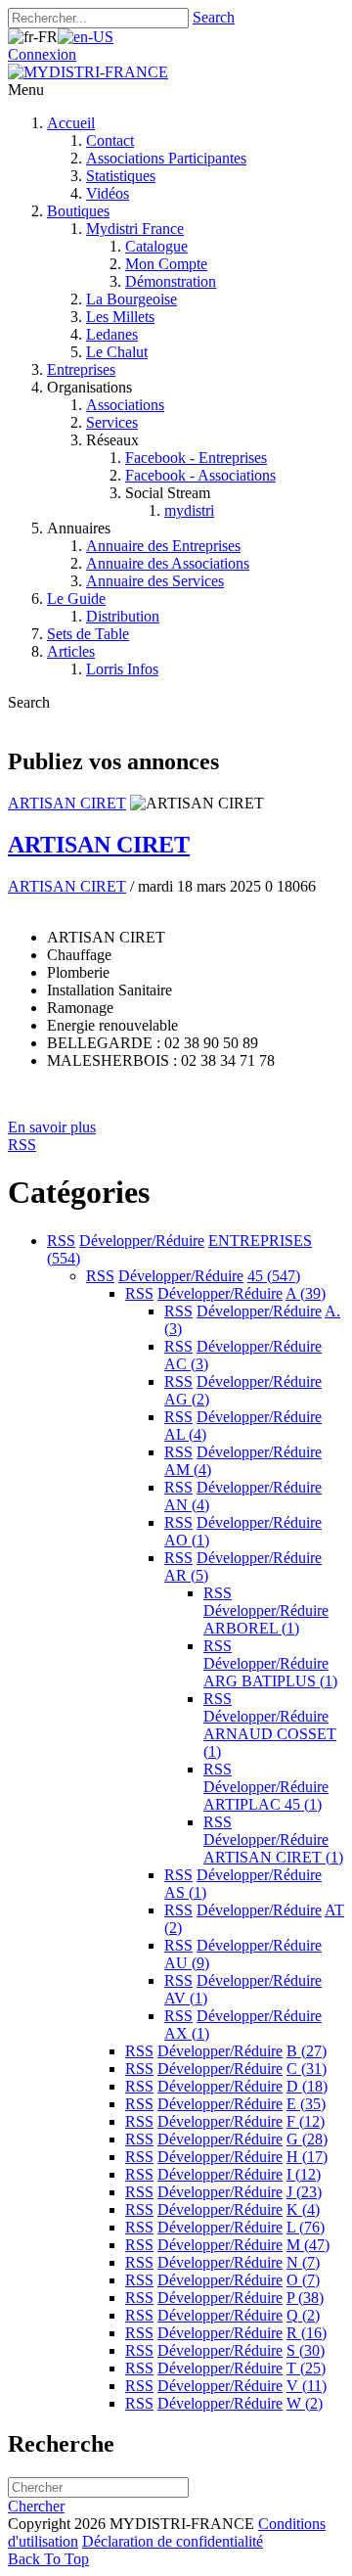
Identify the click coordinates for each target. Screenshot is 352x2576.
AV (186, 1998)
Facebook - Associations (200, 475)
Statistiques (121, 176)
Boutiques (78, 211)
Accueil (71, 123)
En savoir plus (52, 1127)
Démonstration (171, 281)
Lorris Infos (122, 669)
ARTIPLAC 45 (263, 1804)
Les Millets (120, 317)
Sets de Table (88, 634)
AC (186, 1364)
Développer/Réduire (142, 1241)
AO (187, 1540)
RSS (61, 1241)
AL (185, 1434)
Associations (125, 405)
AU (187, 1963)
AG (187, 1399)
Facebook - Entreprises (196, 458)
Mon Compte (166, 264)
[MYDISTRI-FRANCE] (88, 72)
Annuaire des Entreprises (163, 546)
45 (274, 1276)
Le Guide (76, 598)
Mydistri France (135, 229)
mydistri (189, 510)
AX (187, 2033)
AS (185, 1892)
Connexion (42, 54)
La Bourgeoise (132, 299)
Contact (110, 140)
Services (112, 422)
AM (188, 1470)
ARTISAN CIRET (67, 803)
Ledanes (112, 334)
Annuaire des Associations (168, 563)
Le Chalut (117, 352)
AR (186, 1575)
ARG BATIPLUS (270, 1681)
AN (187, 1505)
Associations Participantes (166, 158)
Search (214, 17)
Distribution (123, 616)
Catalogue (156, 246)
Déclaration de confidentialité (173, 2541)
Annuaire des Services (155, 581)
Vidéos (108, 193)
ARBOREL (251, 1628)
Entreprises (81, 369)
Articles (71, 651)
